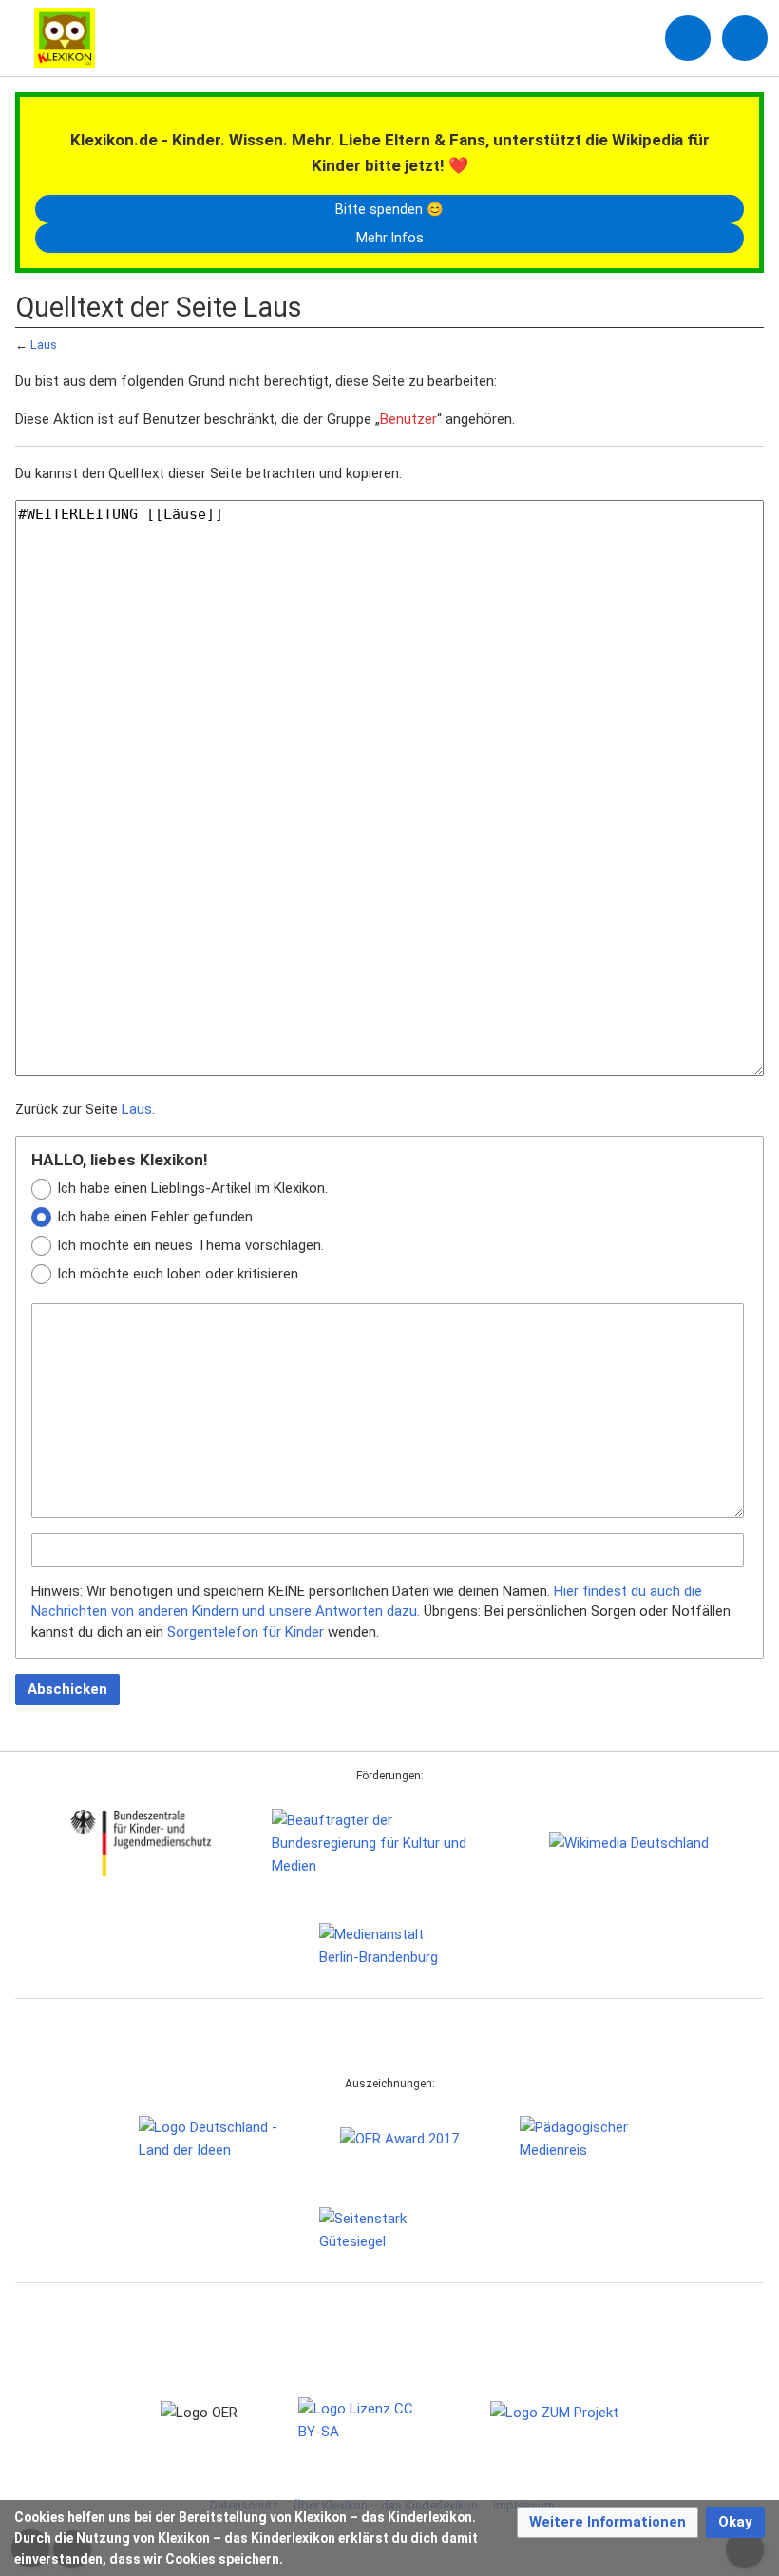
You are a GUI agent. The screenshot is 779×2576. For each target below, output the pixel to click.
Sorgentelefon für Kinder (246, 1632)
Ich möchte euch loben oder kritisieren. (179, 1274)
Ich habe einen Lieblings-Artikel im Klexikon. (192, 1188)
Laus (44, 345)
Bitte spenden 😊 (389, 209)
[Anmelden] (688, 38)
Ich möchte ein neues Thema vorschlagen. (190, 1245)
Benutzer (408, 419)
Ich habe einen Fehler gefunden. (156, 1217)
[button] (608, 2522)
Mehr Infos (390, 238)
